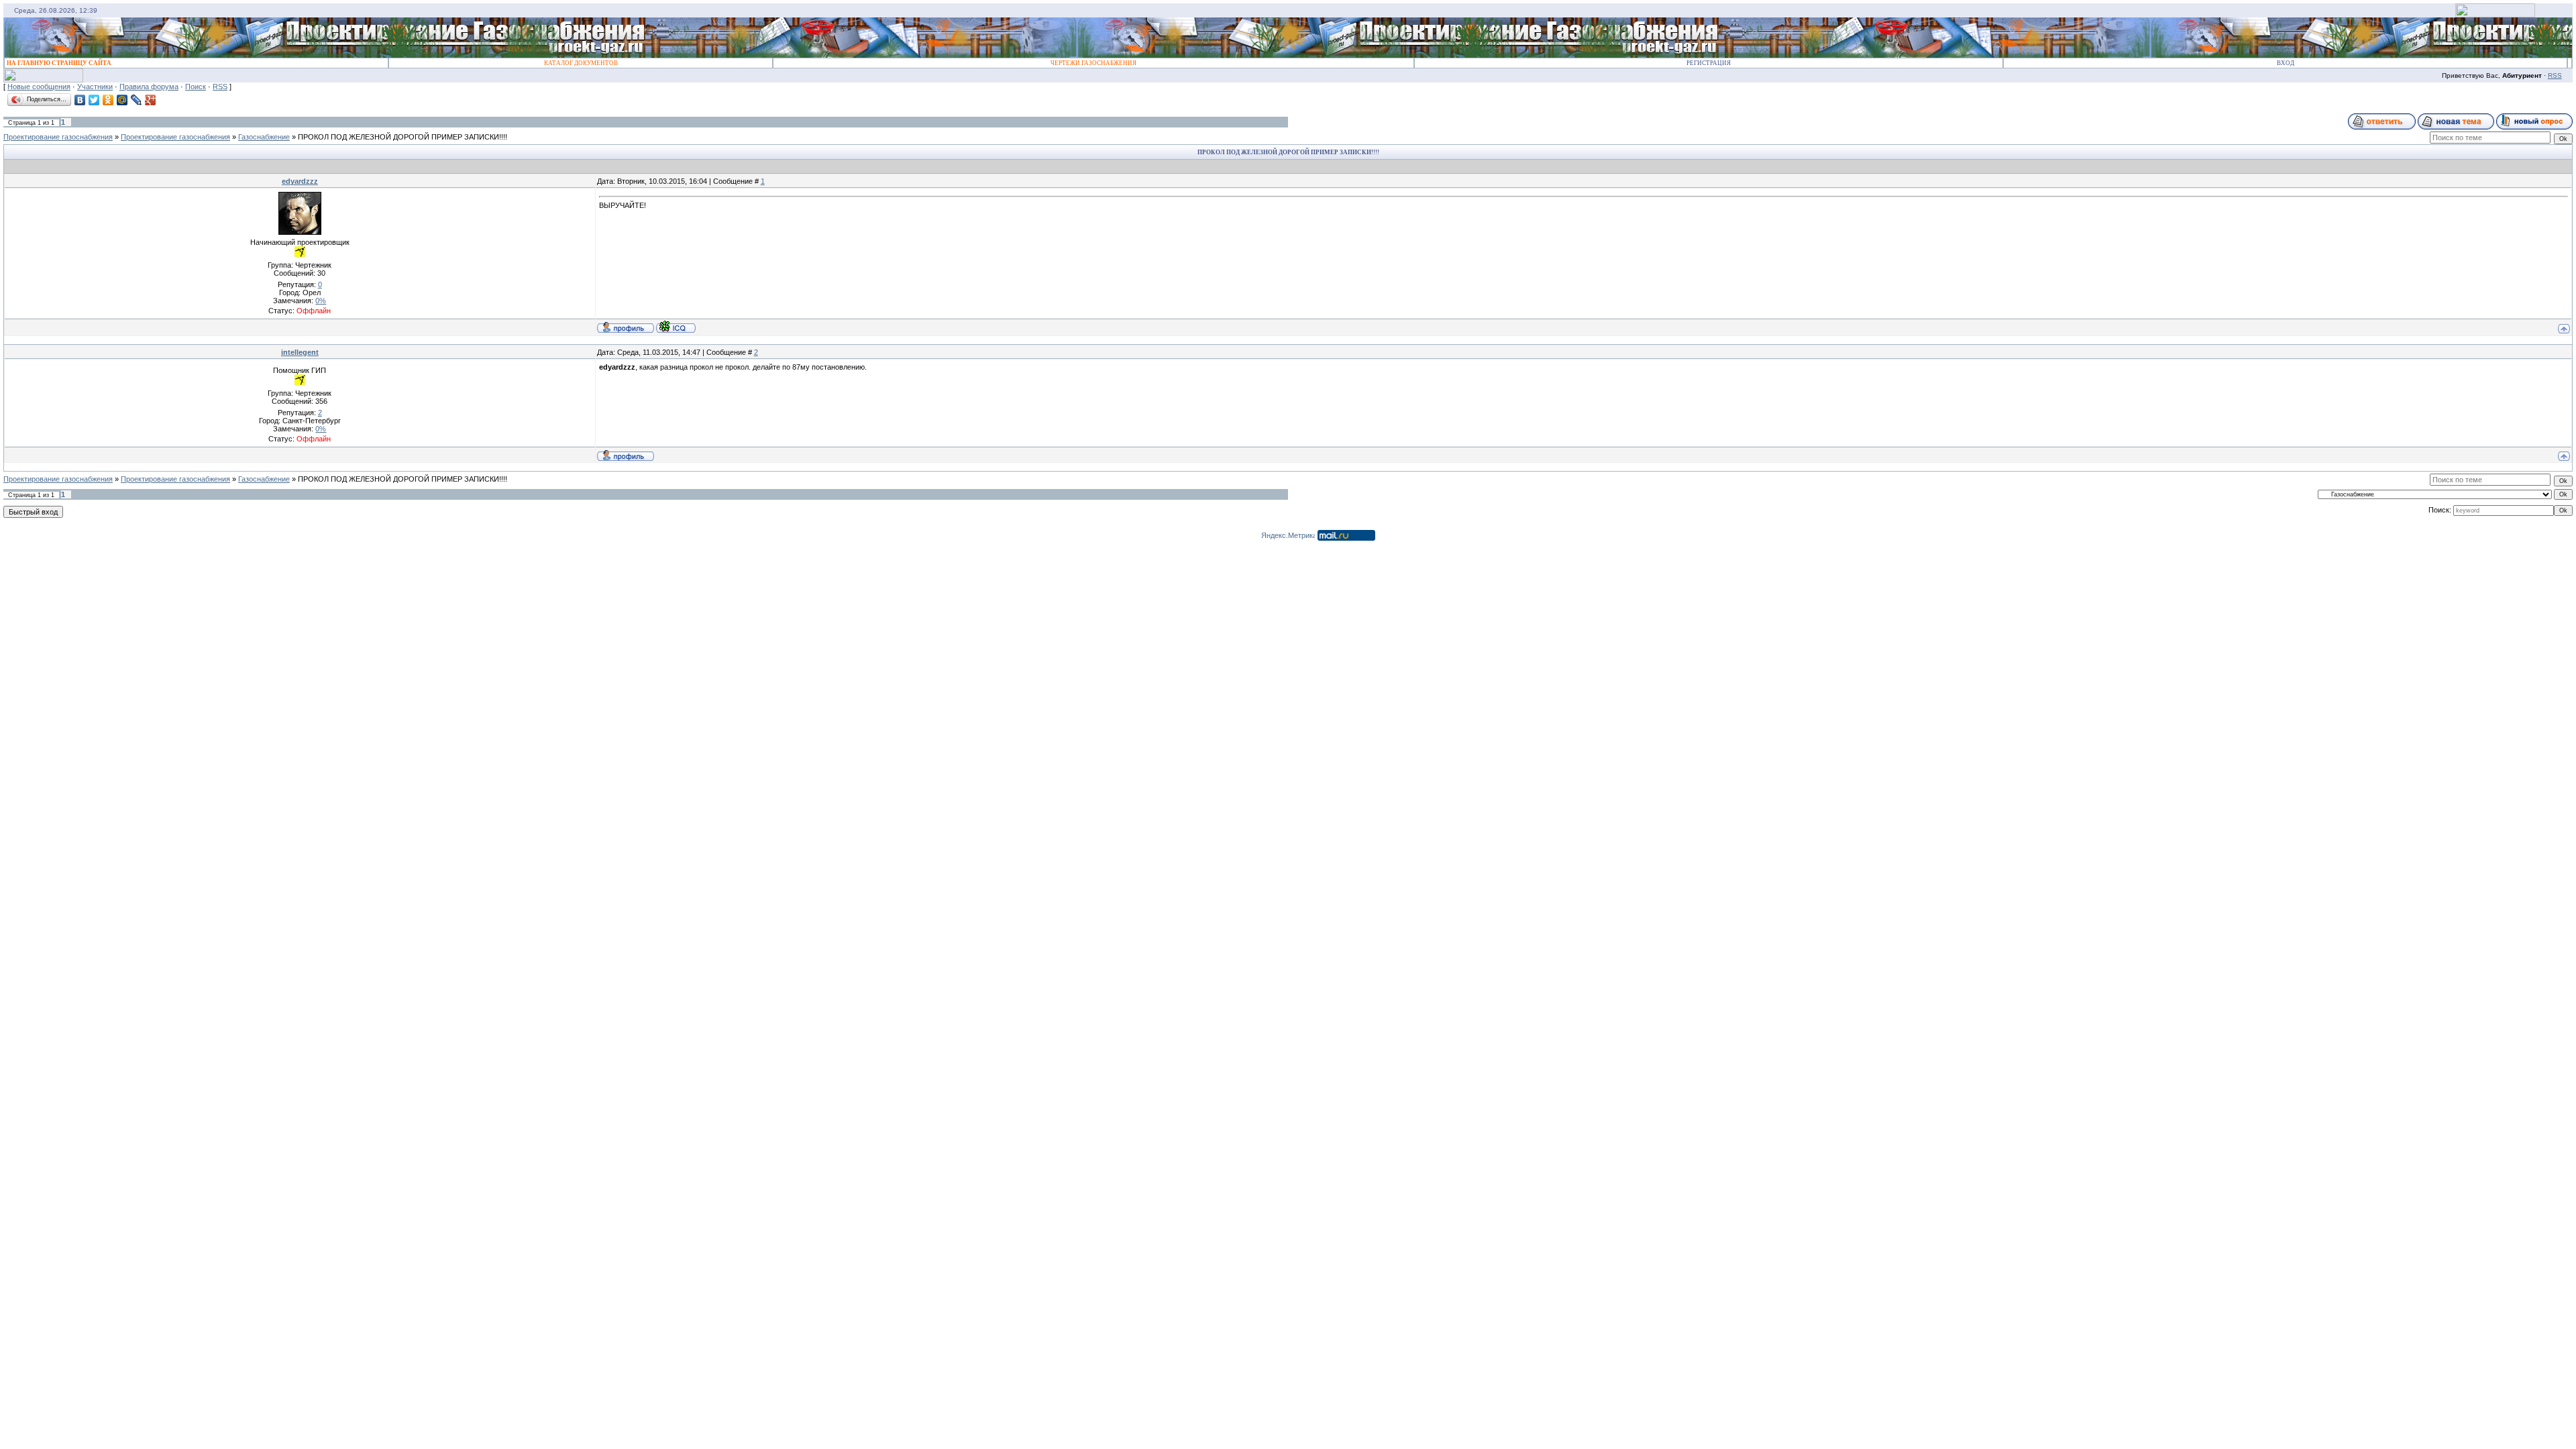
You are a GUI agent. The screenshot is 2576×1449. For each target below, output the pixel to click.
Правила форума (149, 87)
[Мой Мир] (122, 100)
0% (321, 301)
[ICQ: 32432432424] (676, 327)
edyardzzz (300, 181)
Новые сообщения (39, 87)
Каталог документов (581, 63)
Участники (95, 87)
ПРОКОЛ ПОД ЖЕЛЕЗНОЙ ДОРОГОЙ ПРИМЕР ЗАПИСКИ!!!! (402, 137)
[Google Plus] (151, 100)
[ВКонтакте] (80, 100)
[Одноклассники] (108, 100)
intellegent (300, 352)
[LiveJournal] (137, 100)
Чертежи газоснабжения (1093, 63)
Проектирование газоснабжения (58, 137)
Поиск (196, 87)
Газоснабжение (264, 137)
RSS (2555, 75)
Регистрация (1709, 63)
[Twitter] (94, 100)
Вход (2286, 63)
